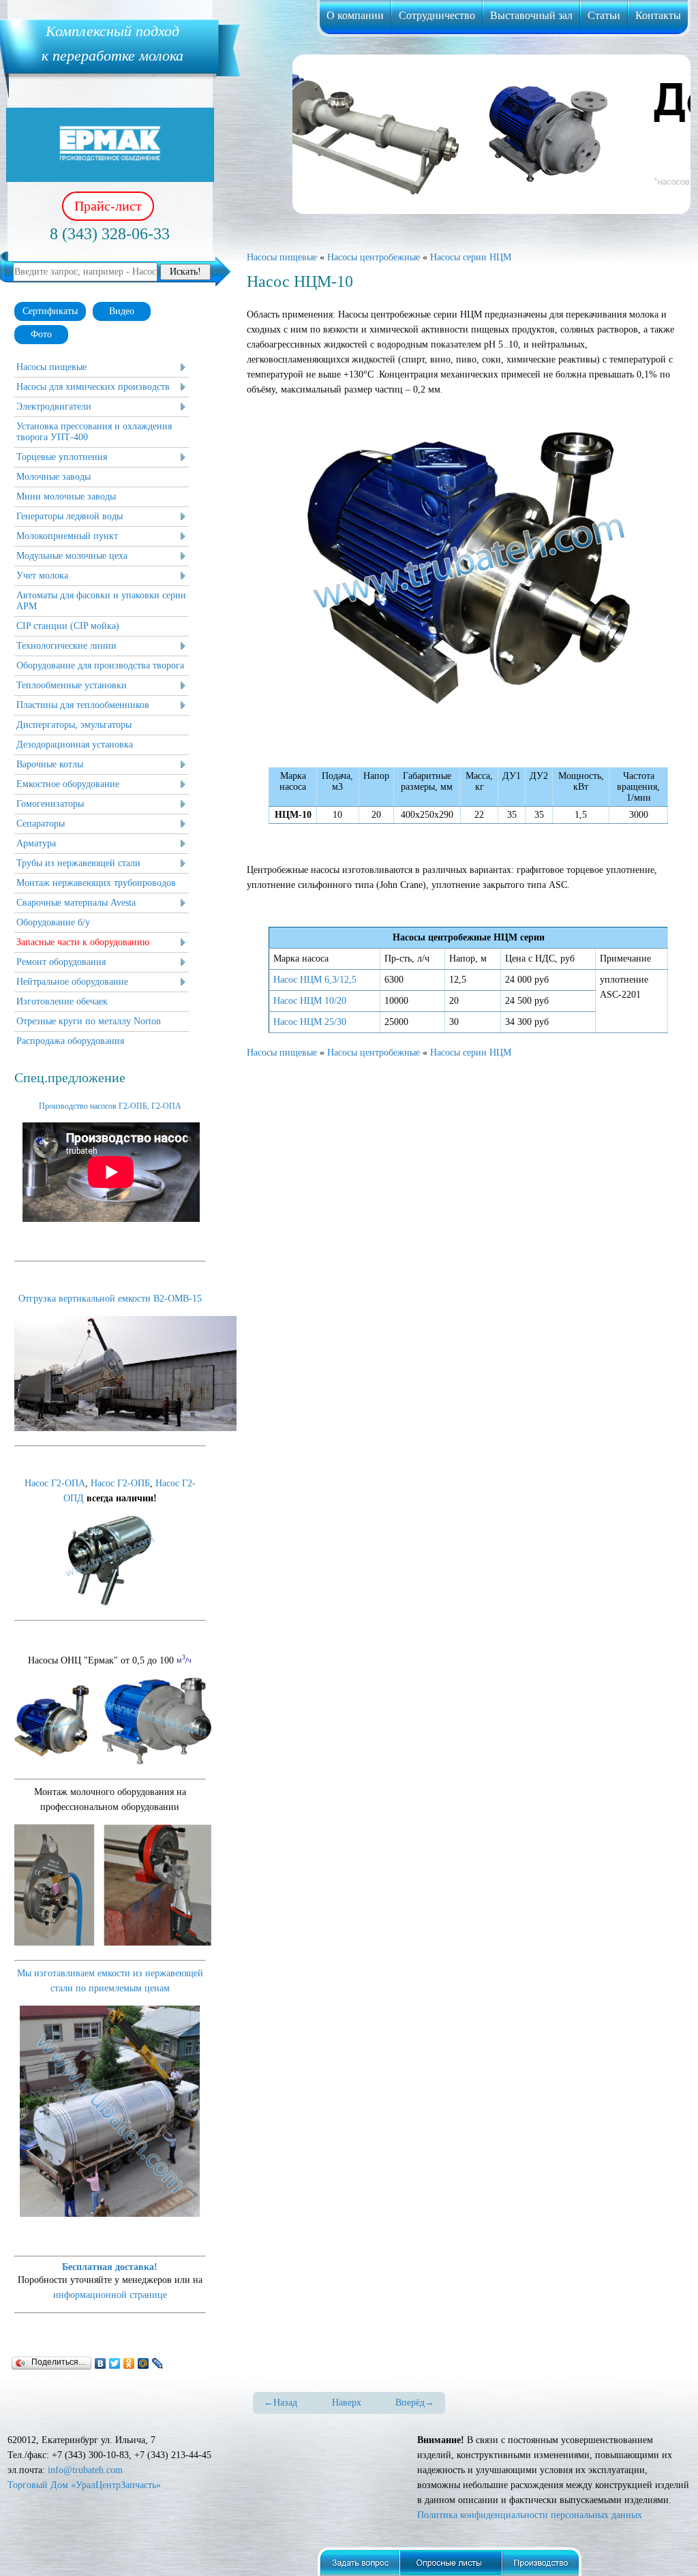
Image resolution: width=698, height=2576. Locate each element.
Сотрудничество (437, 15)
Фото (41, 334)
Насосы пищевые (51, 367)
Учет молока (42, 576)
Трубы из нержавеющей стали (78, 863)
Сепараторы (41, 824)
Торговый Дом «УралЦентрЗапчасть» (84, 2485)
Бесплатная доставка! (110, 2267)
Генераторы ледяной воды (70, 516)
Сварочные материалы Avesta (76, 903)
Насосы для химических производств (93, 387)
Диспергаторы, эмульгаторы (74, 725)
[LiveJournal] (158, 2363)
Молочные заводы (54, 477)
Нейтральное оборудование (72, 982)
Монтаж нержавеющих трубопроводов (96, 883)
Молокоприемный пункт (67, 536)
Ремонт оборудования (61, 962)
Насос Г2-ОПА (55, 1483)
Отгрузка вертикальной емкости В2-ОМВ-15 (110, 1299)
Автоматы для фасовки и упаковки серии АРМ (101, 601)
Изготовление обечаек (62, 1001)
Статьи (604, 15)
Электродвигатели (54, 407)
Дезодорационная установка (75, 745)
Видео (122, 311)
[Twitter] (115, 2363)
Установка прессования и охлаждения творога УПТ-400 (94, 432)
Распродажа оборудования (70, 1041)
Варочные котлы (50, 764)
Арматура (36, 843)
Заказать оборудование (451, 2561)
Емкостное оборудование (68, 784)
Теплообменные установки (72, 685)
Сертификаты (50, 311)
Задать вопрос (359, 2561)
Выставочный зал (531, 15)
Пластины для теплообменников (83, 705)
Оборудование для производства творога (100, 665)
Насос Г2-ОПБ (120, 1483)
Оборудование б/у (53, 922)
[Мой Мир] (143, 2363)
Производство (544, 2561)
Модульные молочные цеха (72, 556)
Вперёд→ (415, 2403)
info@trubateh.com (85, 2470)
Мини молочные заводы (66, 496)
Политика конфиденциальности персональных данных (530, 2515)
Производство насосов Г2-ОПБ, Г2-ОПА (110, 1106)
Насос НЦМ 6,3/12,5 (315, 980)
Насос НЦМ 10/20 (310, 1001)
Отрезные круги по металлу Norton (89, 1021)
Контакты (658, 15)
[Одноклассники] (129, 2363)
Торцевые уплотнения (62, 457)
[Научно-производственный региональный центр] (110, 145)
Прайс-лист (108, 206)
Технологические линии (66, 646)
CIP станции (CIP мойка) (68, 626)
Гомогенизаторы (50, 804)
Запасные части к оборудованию (83, 942)
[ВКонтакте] (101, 2363)
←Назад (280, 2403)
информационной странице (110, 2295)
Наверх (347, 2403)
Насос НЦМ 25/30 (310, 1022)
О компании (355, 15)
